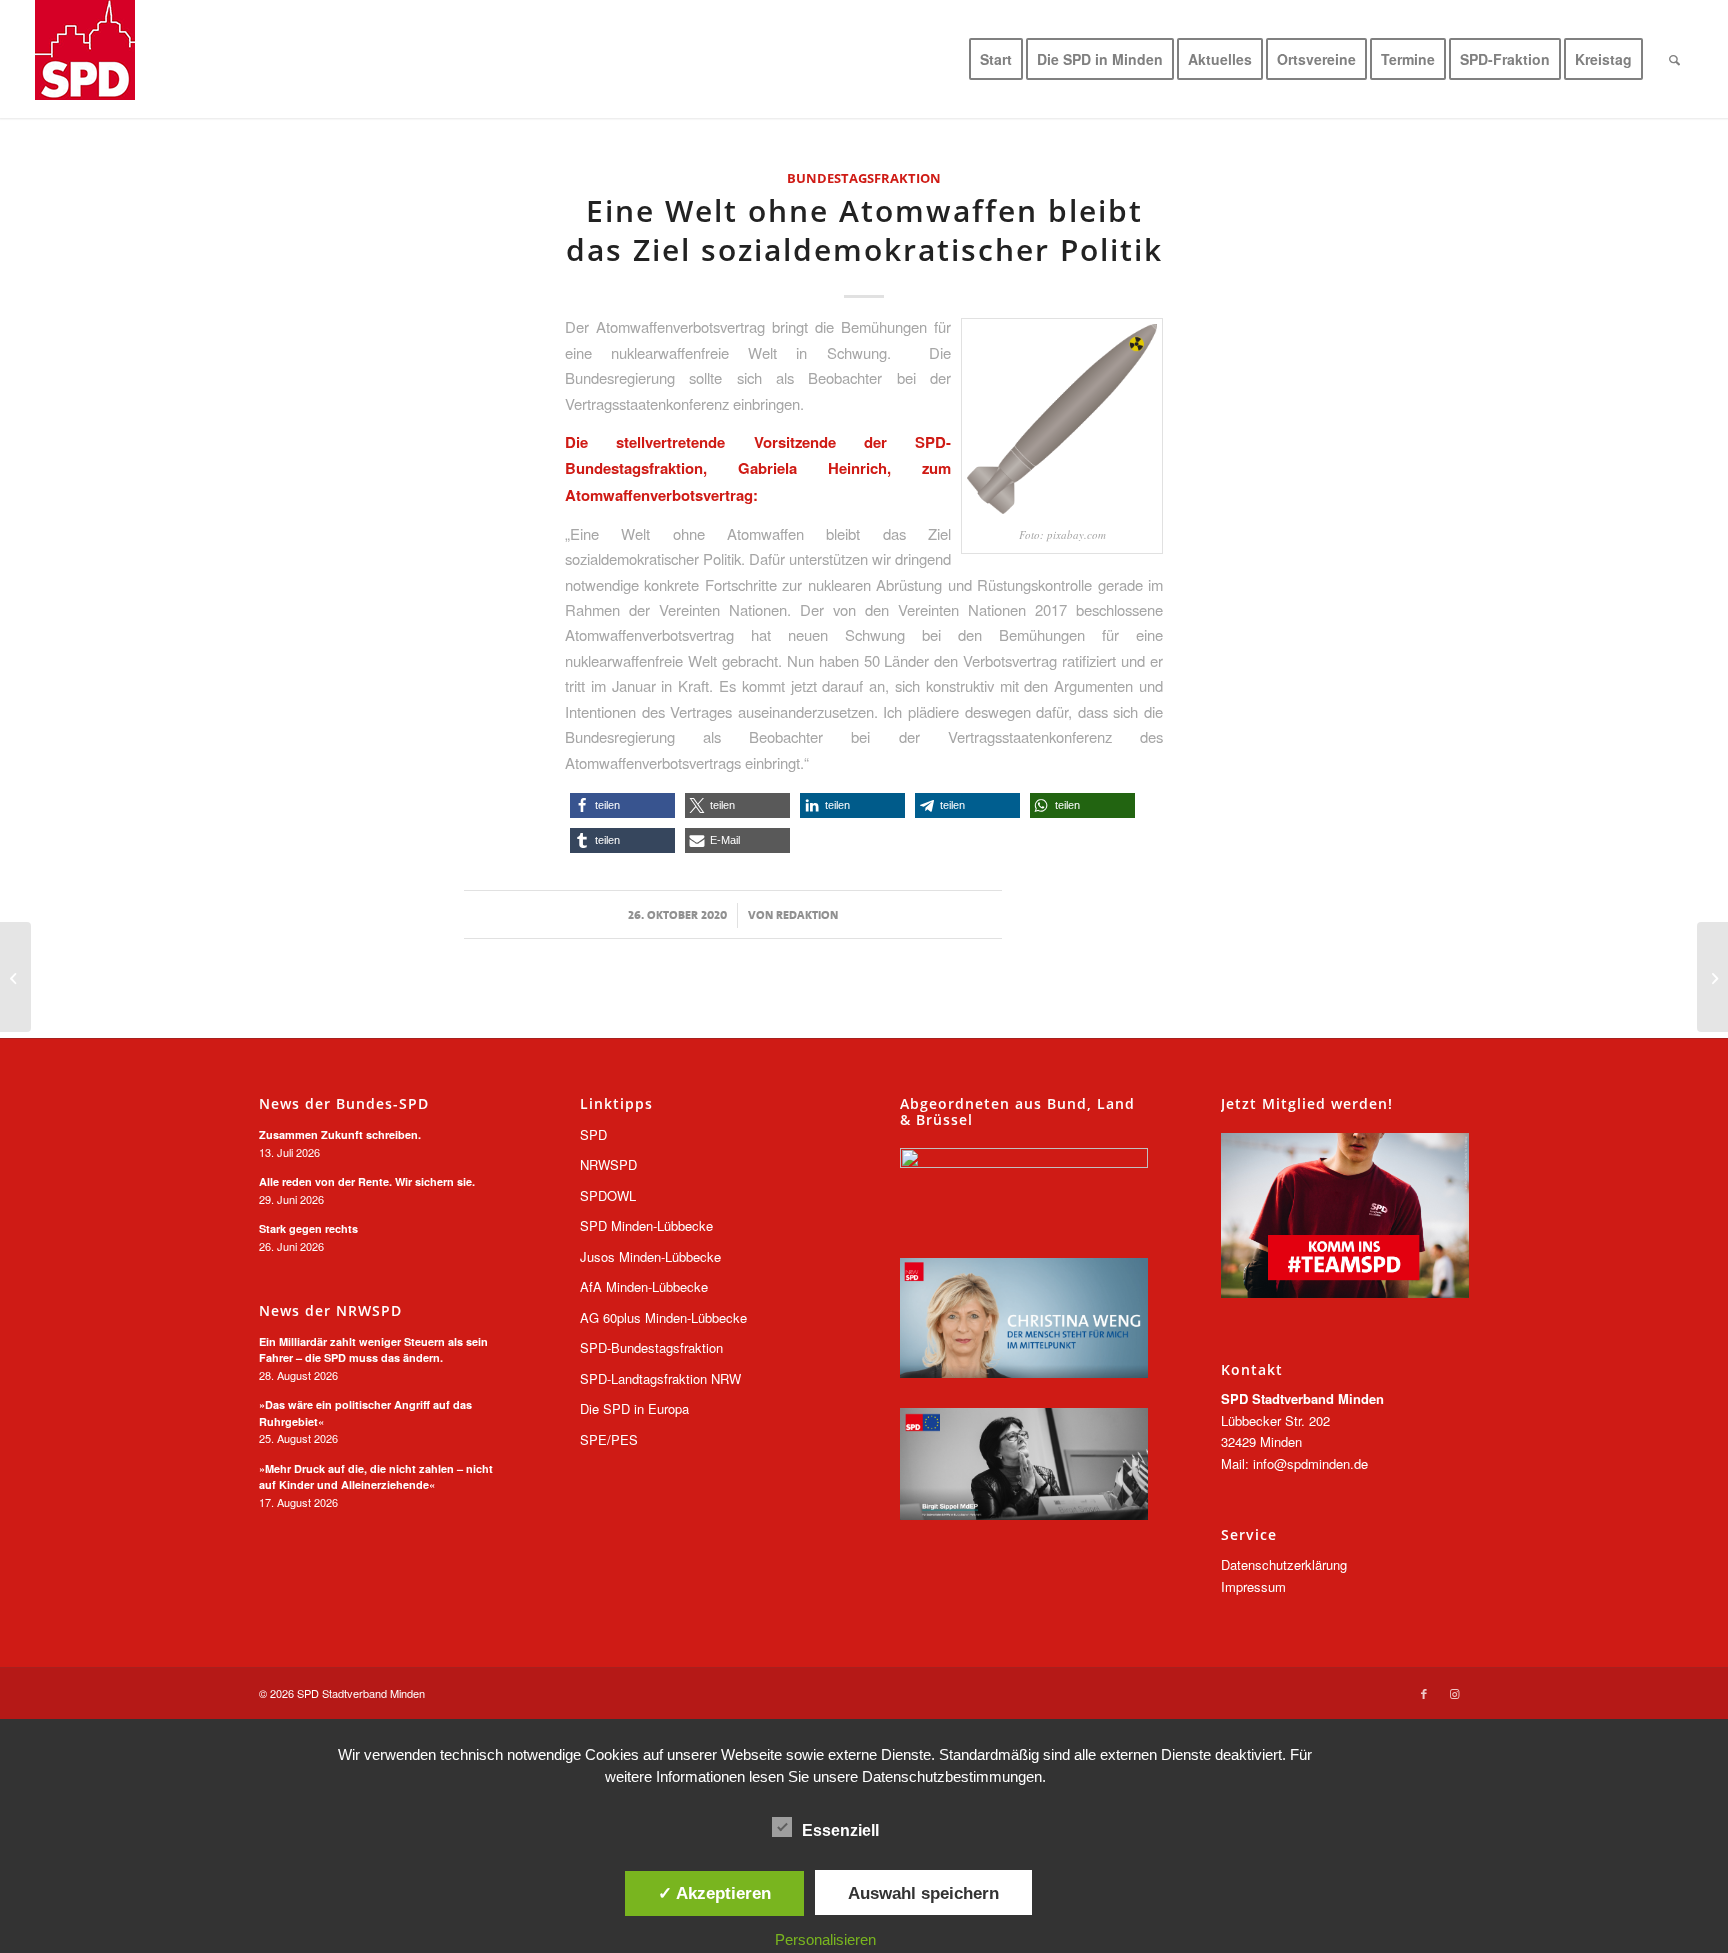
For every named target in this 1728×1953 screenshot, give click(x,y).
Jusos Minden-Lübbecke (650, 1256)
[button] (622, 805)
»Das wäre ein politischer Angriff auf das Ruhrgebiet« (365, 1413)
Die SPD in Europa (634, 1408)
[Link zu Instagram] (1454, 1693)
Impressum (1253, 1586)
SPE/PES (609, 1439)
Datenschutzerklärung (1284, 1564)
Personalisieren (825, 1939)
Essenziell (840, 1830)
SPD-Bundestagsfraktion (651, 1347)
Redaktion (807, 915)
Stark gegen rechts (308, 1228)
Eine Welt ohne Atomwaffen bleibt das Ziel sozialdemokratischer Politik (864, 230)
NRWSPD (608, 1164)
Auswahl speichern (923, 1893)
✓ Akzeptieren (714, 1893)
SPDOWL (608, 1195)
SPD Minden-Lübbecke (646, 1225)
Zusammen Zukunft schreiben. (340, 1134)
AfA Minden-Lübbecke (644, 1286)
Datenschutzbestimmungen (952, 1776)
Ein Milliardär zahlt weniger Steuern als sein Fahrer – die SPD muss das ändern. (373, 1350)
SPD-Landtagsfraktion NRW (660, 1378)
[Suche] (1674, 59)
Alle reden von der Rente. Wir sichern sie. (367, 1181)
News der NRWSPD (330, 1311)
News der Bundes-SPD (344, 1104)
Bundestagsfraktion (864, 178)
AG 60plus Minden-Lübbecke (663, 1317)
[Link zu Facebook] (1424, 1693)
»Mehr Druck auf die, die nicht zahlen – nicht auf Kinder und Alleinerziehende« (376, 1477)
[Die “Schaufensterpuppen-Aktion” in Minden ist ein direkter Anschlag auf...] (15, 977)
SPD (593, 1134)
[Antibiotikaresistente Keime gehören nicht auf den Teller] (1712, 977)
